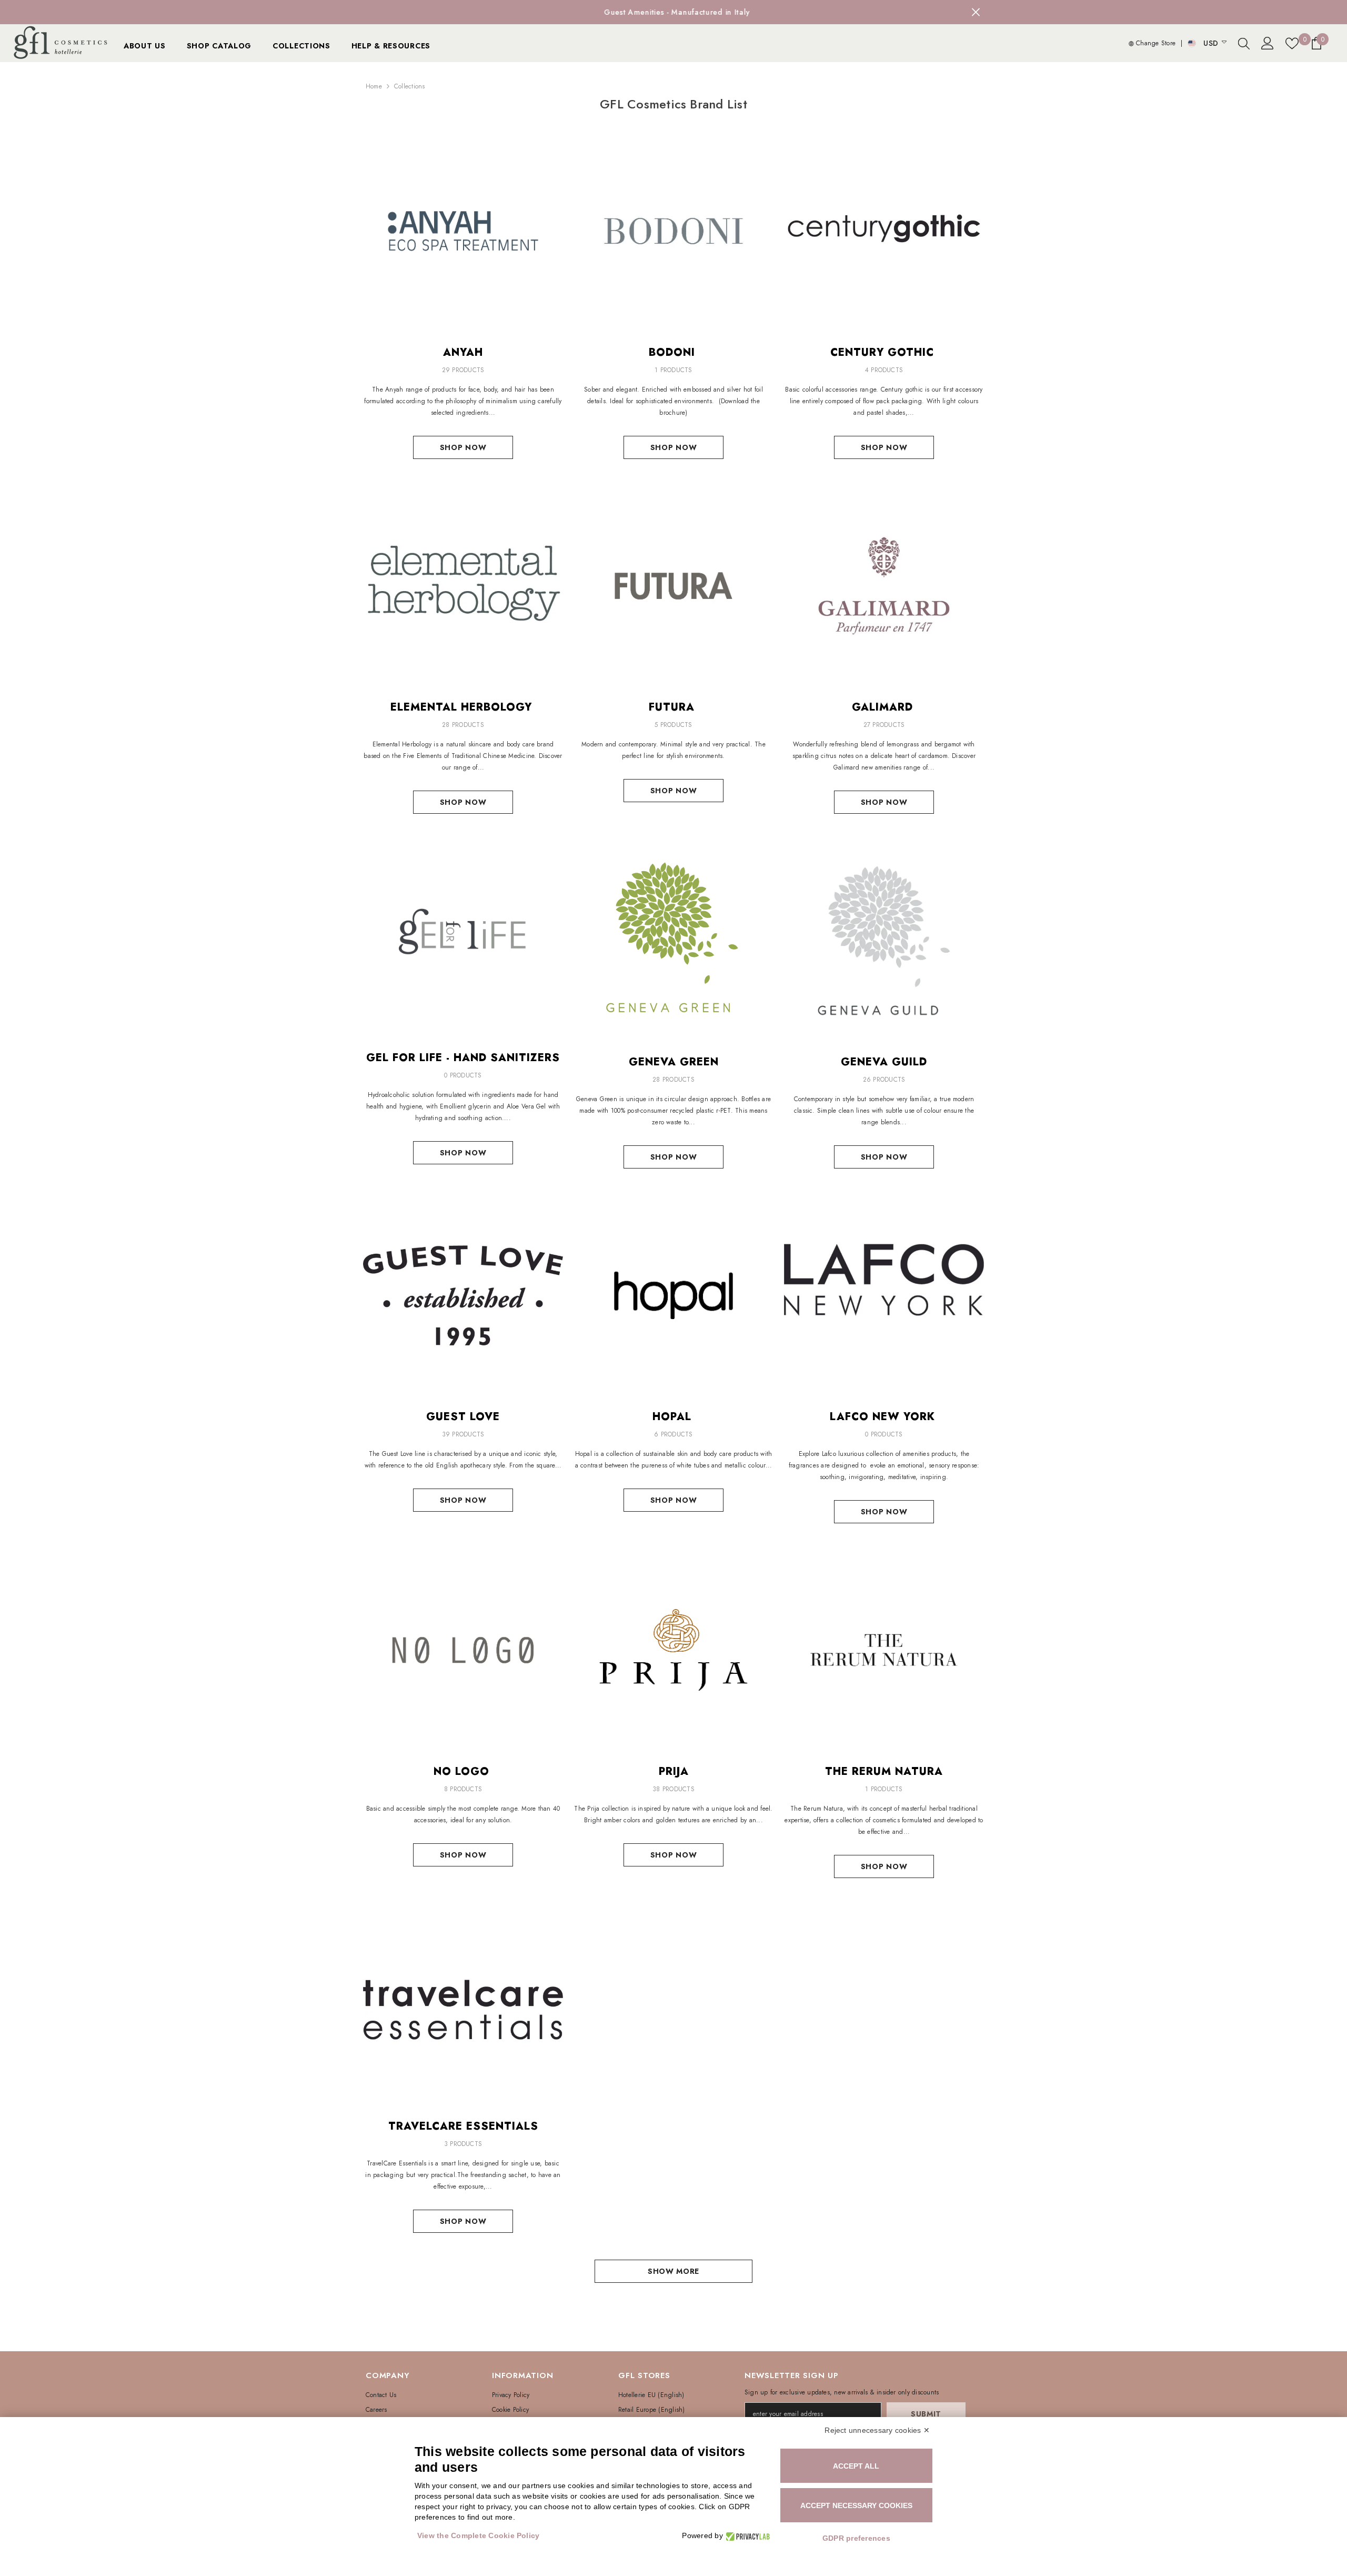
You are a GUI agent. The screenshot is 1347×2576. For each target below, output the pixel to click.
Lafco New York (884, 1417)
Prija (674, 1772)
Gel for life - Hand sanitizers (463, 1058)
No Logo (463, 1772)
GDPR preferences (856, 2538)
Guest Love (463, 1417)
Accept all (856, 2466)
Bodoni (674, 353)
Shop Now (463, 447)
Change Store (1155, 43)
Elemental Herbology (463, 707)
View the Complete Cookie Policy (478, 2535)
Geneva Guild (884, 1062)
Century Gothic (884, 353)
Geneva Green (674, 1062)
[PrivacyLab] (746, 2536)
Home (374, 86)
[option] (673, 12)
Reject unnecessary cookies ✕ (877, 2430)
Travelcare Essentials (463, 2126)
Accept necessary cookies (856, 2505)
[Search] (1244, 43)
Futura (673, 707)
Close (976, 12)
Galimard (884, 707)
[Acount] (1268, 43)
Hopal (674, 1417)
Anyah (463, 353)
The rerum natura (884, 1772)
